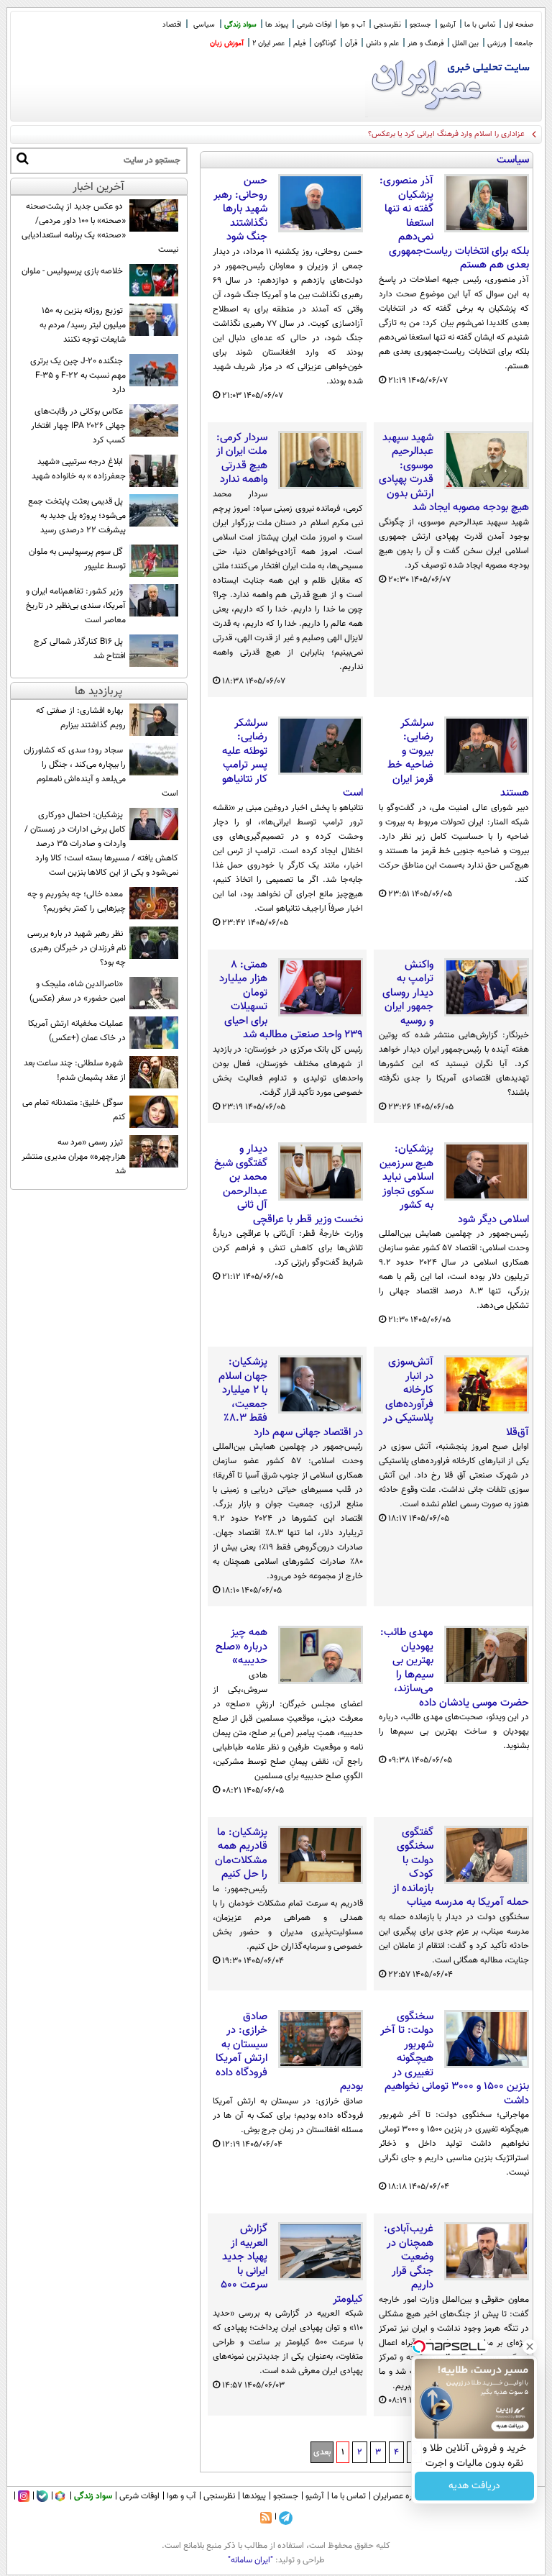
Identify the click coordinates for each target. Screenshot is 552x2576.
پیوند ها (277, 25)
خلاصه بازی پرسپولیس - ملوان (72, 271)
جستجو (420, 25)
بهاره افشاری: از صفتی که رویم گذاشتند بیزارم (81, 718)
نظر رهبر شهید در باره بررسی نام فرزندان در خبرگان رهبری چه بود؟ (77, 948)
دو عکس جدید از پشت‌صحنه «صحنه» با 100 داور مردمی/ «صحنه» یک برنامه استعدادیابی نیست (100, 228)
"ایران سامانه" (250, 2560)
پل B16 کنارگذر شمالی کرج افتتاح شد (80, 649)
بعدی (322, 2452)
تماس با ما (480, 25)
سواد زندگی (240, 25)
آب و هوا (353, 25)
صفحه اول (519, 25)
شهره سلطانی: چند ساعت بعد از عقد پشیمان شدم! (75, 1070)
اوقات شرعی (314, 25)
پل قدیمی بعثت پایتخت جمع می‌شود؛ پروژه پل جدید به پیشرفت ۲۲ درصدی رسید (77, 516)
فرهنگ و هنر (425, 44)
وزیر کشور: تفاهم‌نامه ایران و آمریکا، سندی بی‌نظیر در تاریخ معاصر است (76, 606)
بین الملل (465, 44)
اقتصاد (172, 25)
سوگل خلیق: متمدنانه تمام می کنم (74, 1110)
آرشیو (448, 25)
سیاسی (204, 25)
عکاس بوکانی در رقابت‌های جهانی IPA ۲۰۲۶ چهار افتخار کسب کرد (78, 426)
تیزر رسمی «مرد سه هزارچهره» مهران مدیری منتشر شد (74, 1157)
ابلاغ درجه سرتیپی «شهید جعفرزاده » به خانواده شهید (79, 469)
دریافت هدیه (474, 2486)
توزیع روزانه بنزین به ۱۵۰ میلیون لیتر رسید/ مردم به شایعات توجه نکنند (83, 325)
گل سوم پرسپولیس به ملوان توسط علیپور (77, 559)
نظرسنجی (387, 25)
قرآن (351, 44)
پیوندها (254, 2496)
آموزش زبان (227, 44)
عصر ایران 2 (268, 44)
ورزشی (497, 44)
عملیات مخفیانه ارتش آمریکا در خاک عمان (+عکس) (77, 1031)
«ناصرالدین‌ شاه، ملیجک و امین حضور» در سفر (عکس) (78, 991)
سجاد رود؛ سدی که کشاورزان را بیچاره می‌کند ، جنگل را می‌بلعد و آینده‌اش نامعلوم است (101, 772)
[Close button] (530, 2347)
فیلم (299, 44)
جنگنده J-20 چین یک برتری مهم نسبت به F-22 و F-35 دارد (78, 376)
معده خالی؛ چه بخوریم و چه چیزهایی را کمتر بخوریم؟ (77, 901)
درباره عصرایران (399, 2496)
